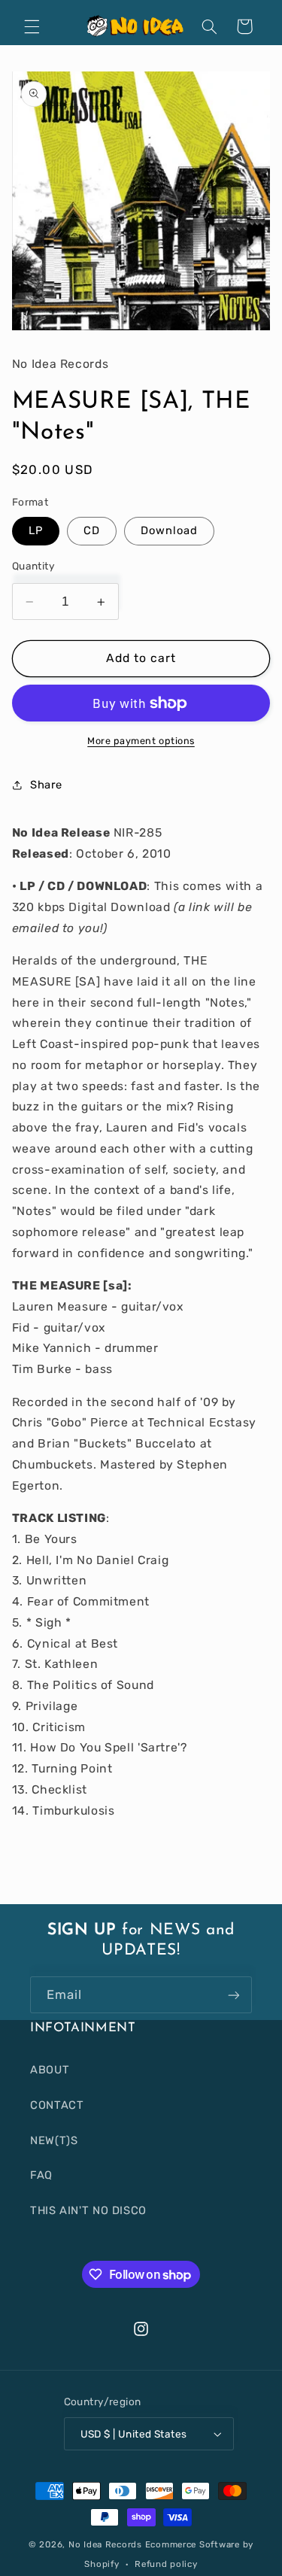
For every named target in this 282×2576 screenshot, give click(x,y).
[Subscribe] (234, 1995)
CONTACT (57, 2105)
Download (169, 530)
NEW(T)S (54, 2140)
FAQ (41, 2175)
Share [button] (46, 785)
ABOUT (50, 2070)
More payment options (141, 741)
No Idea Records (105, 2544)
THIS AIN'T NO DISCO (88, 2210)
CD (92, 530)
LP (36, 530)
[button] (32, 26)
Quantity (33, 566)
